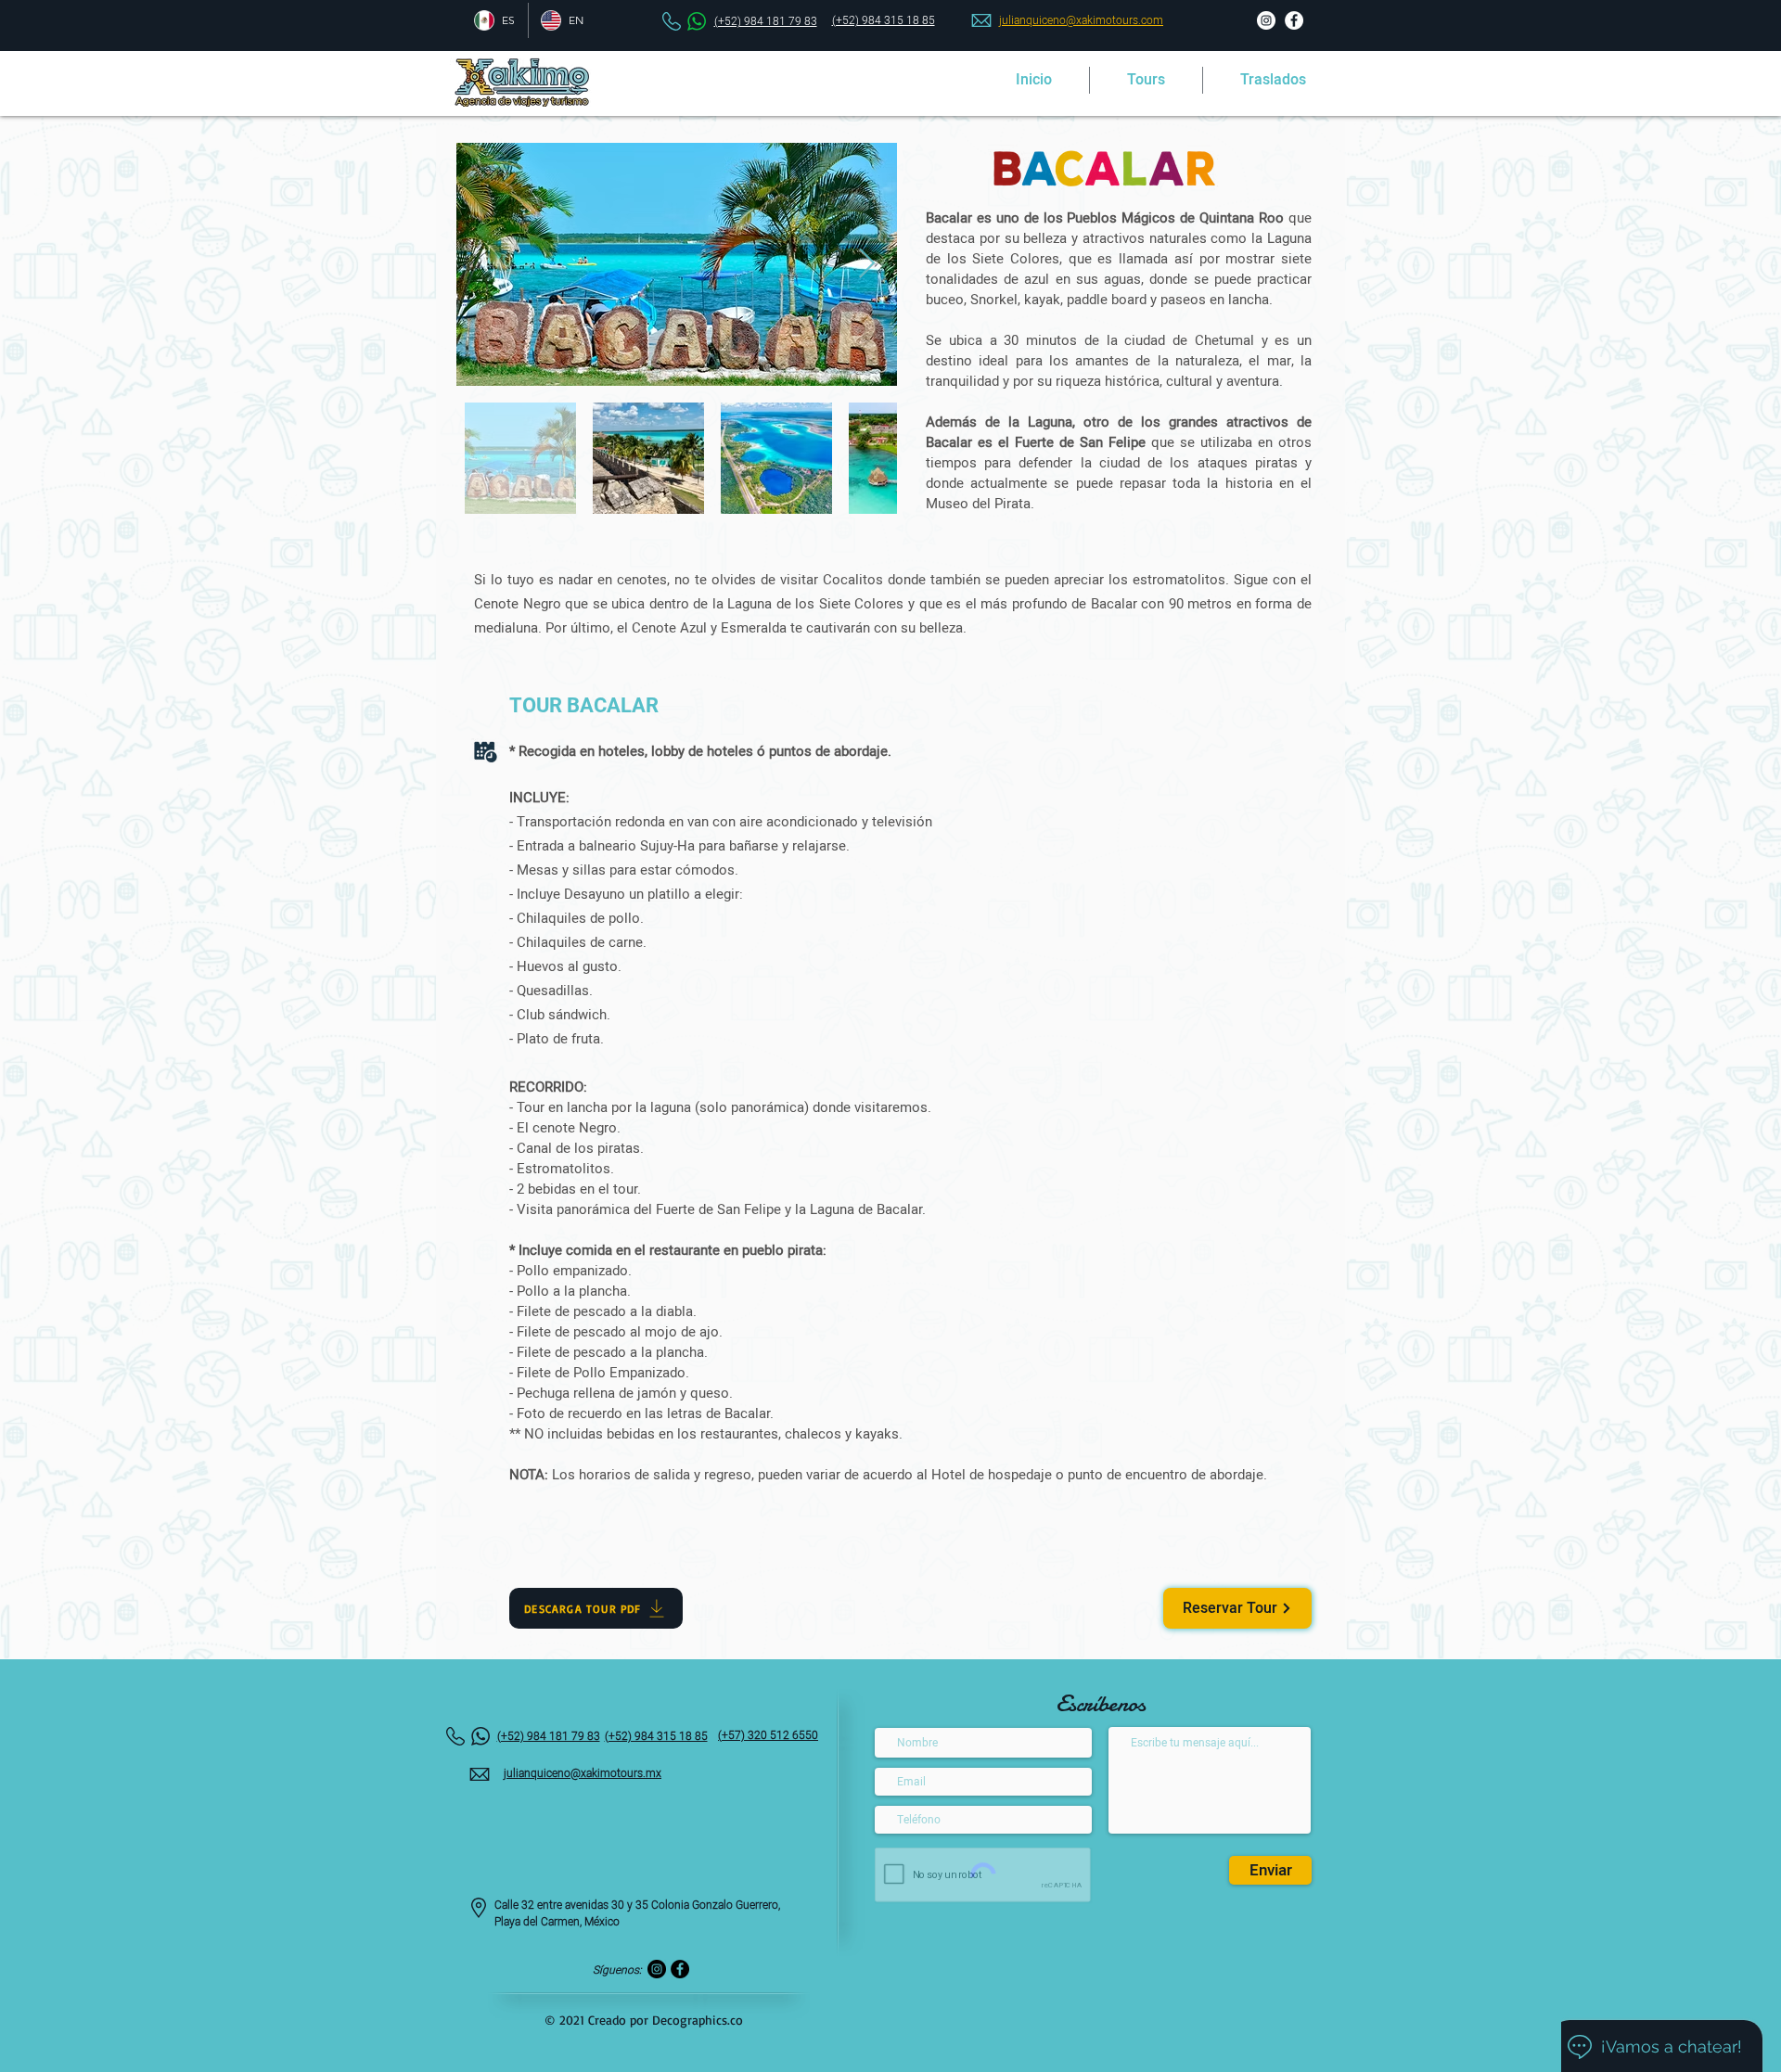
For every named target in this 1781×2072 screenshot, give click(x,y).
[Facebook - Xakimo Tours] (1294, 20)
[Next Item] (866, 264)
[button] (1146, 80)
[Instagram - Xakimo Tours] (1266, 20)
